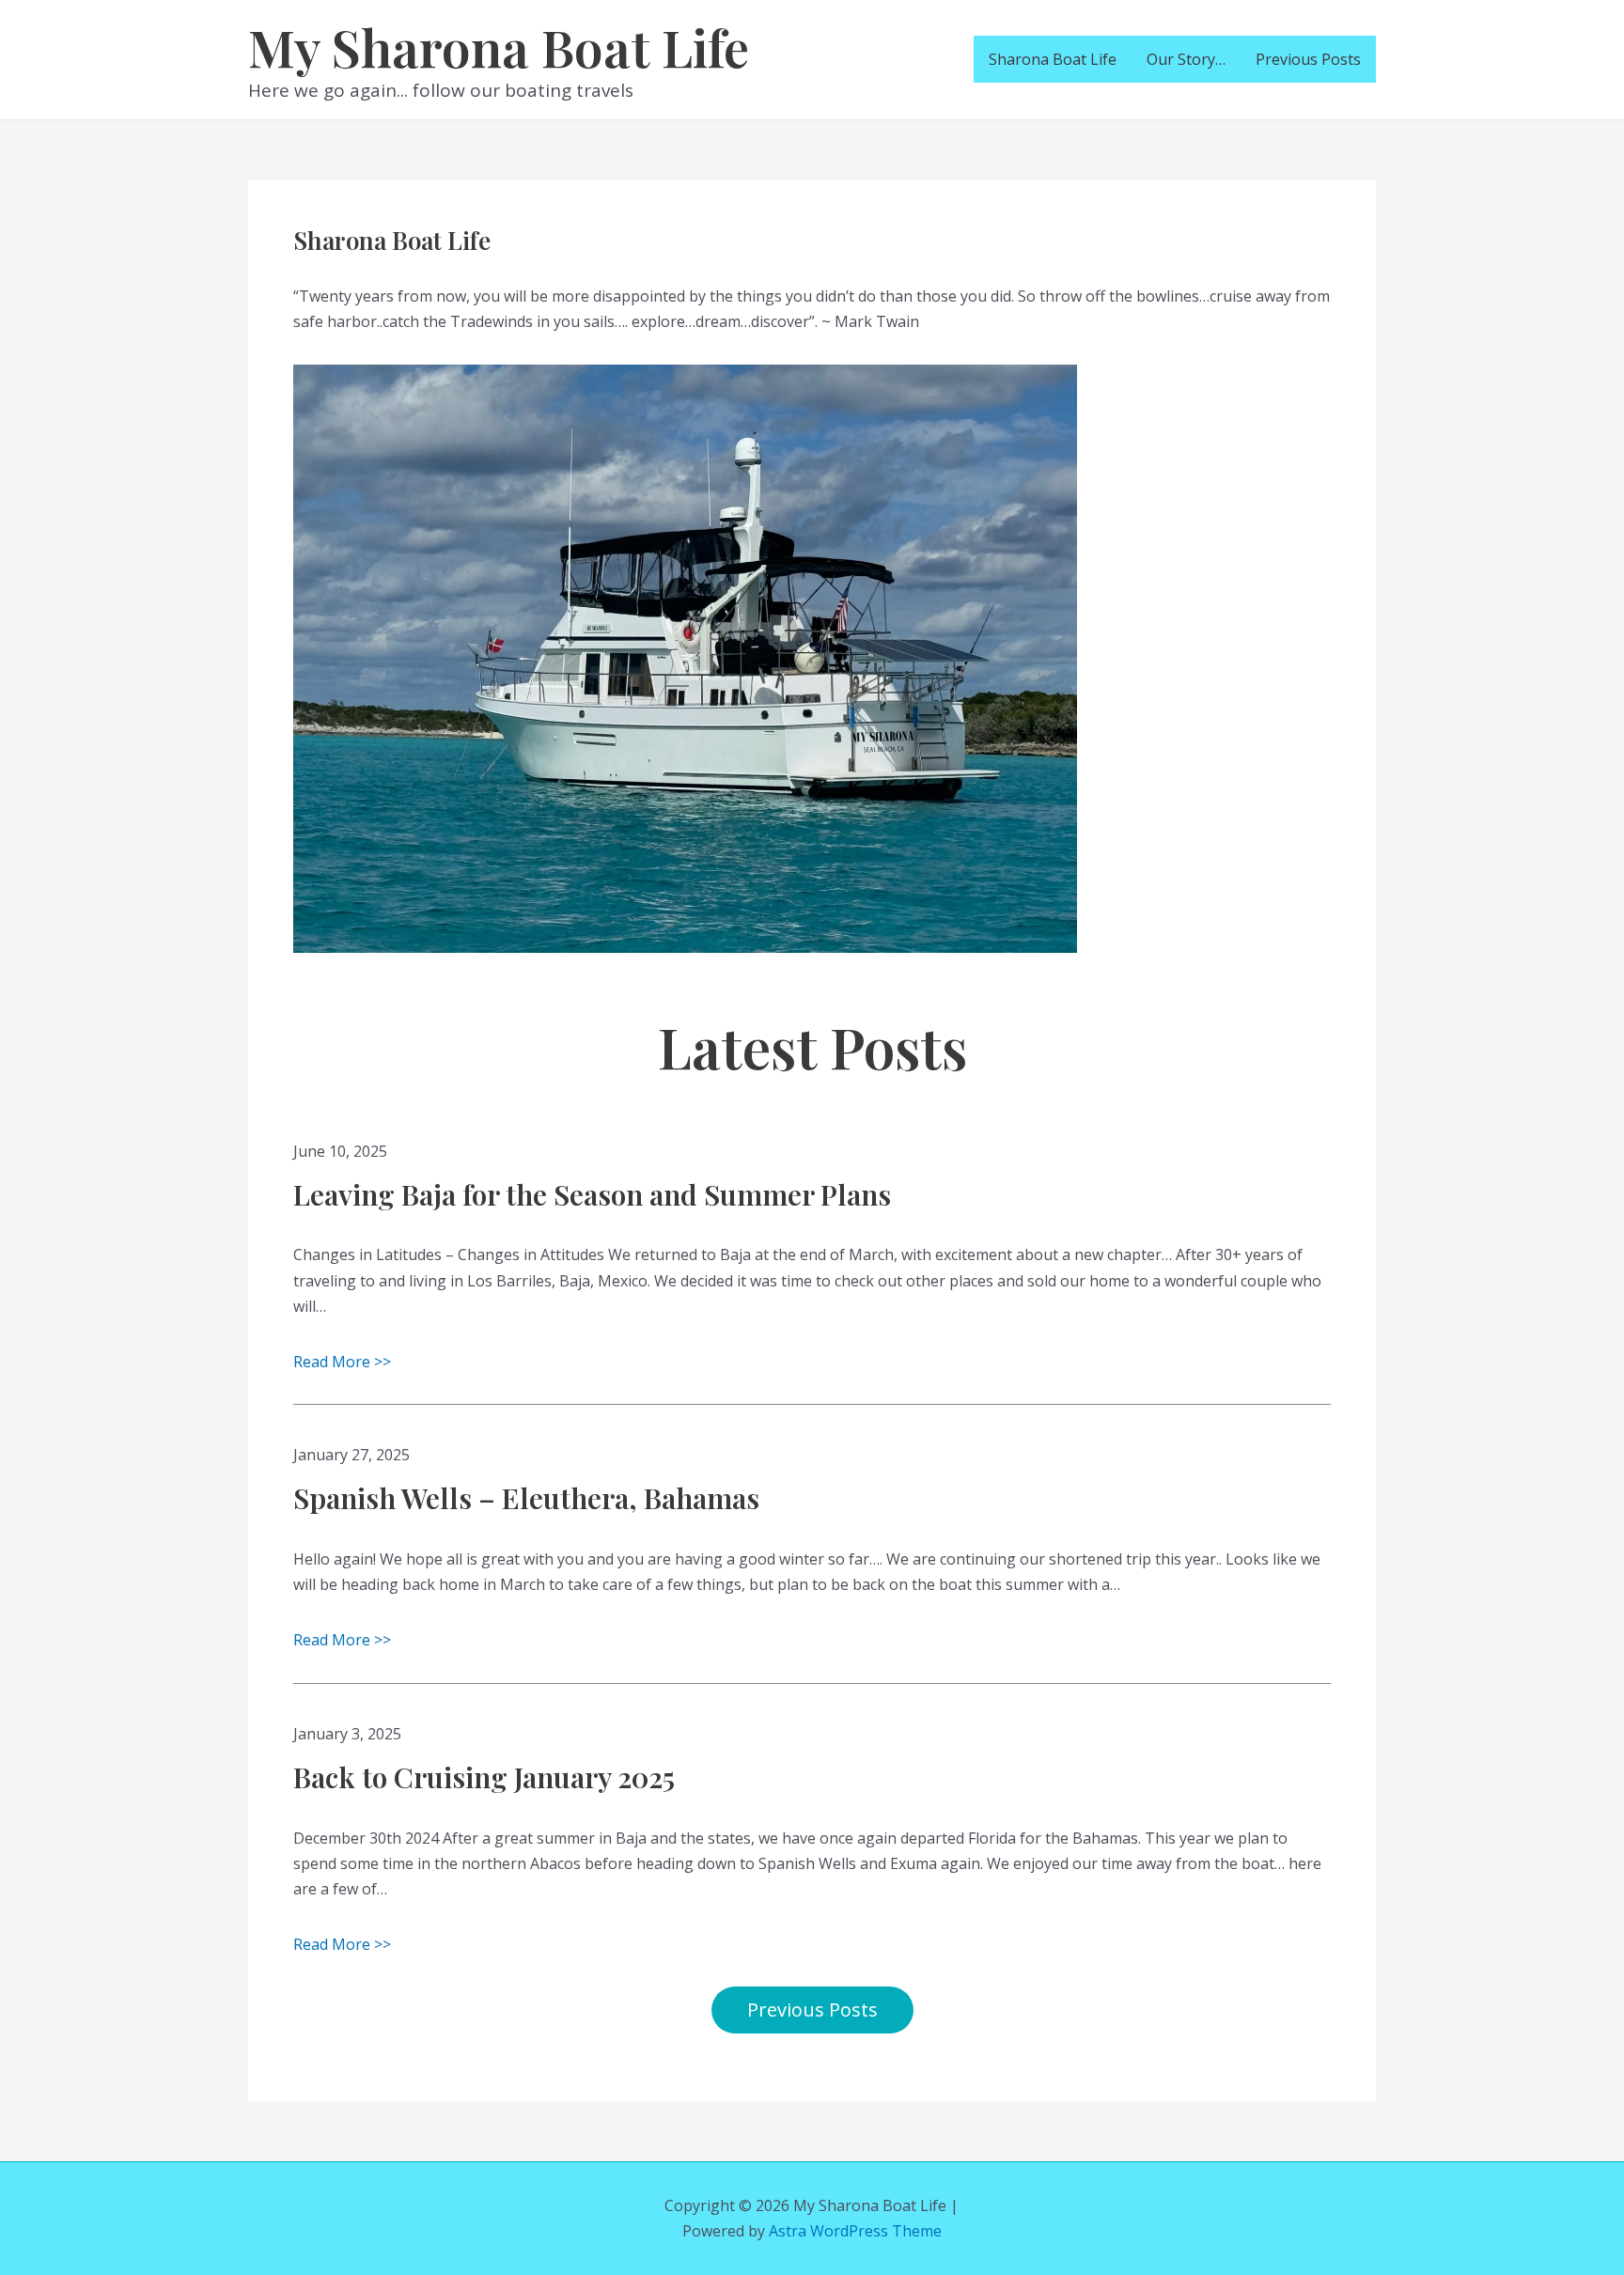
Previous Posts (1308, 59)
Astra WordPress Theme (855, 2231)
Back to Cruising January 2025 (484, 1777)
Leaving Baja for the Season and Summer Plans (592, 1194)
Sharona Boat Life (1053, 59)
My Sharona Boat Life (499, 46)
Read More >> (342, 1362)
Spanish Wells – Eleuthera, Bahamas (526, 1498)
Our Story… (1186, 59)
